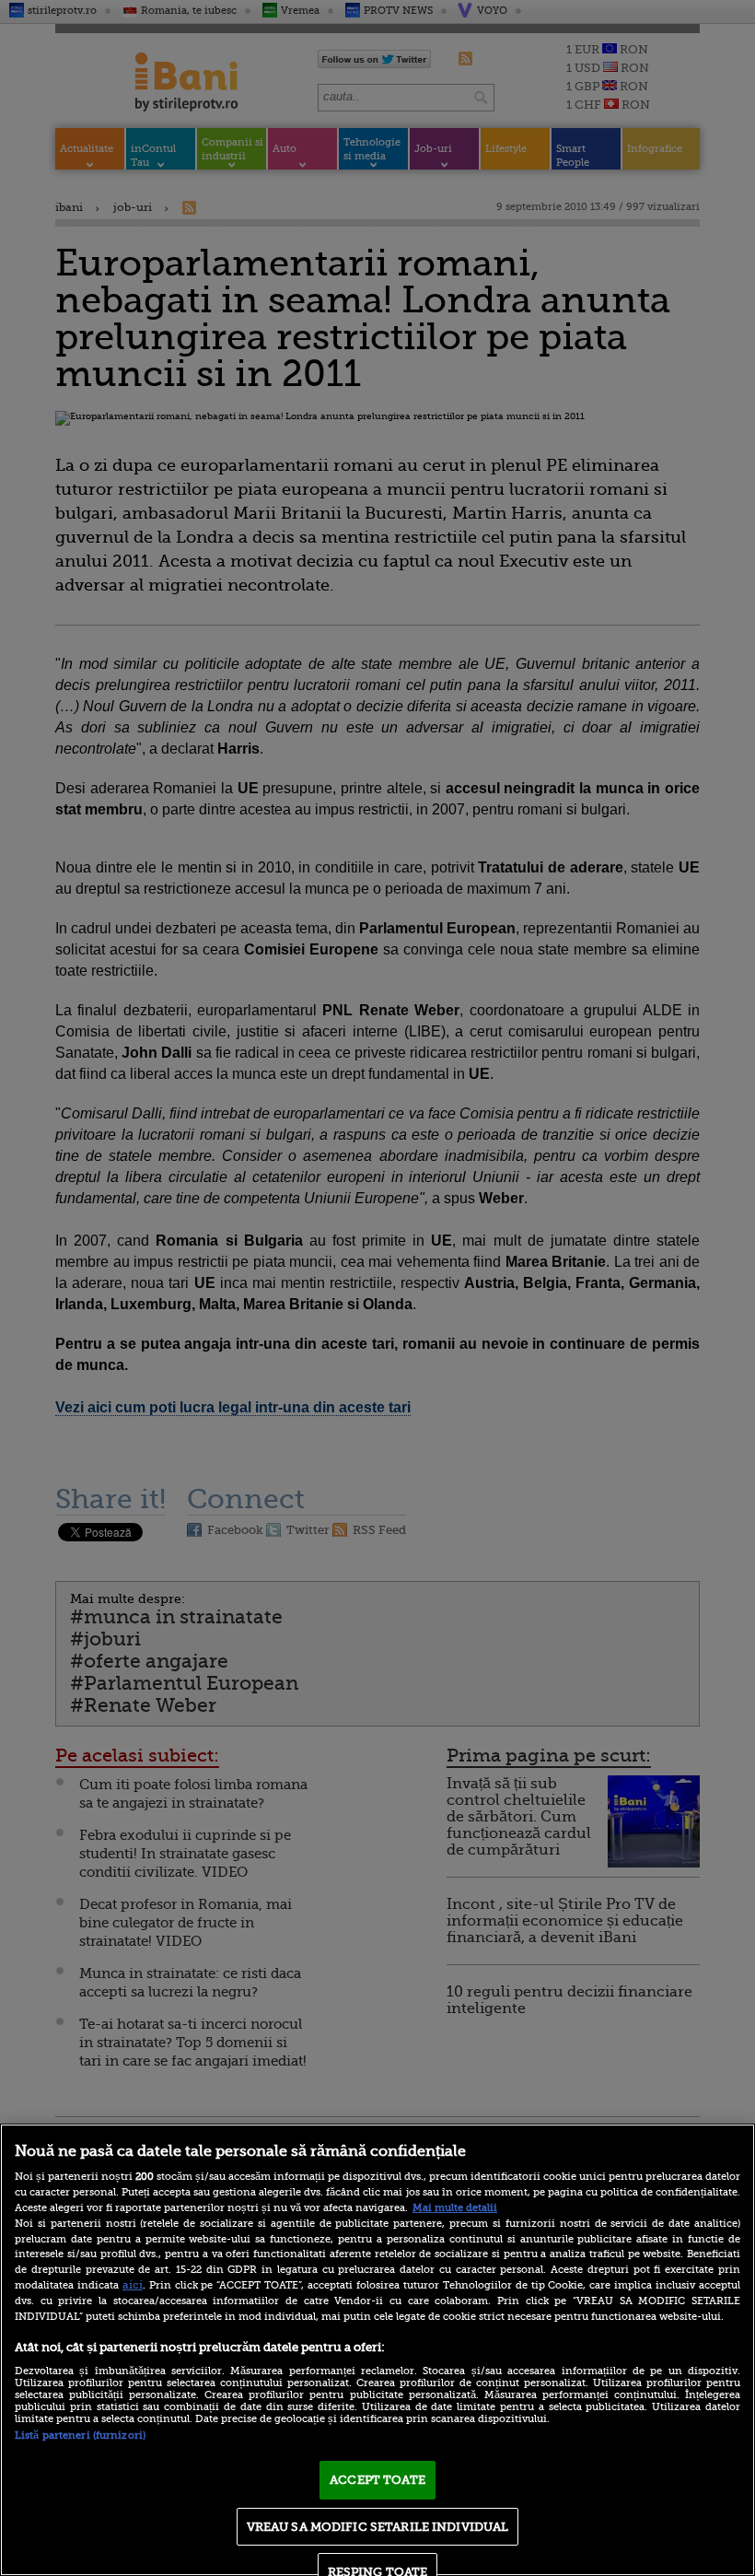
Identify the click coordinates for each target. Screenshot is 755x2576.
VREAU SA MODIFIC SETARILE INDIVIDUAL (378, 2527)
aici (133, 2285)
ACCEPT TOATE (377, 2480)
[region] (377, 2350)
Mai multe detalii (455, 2208)
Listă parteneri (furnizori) (80, 2435)
